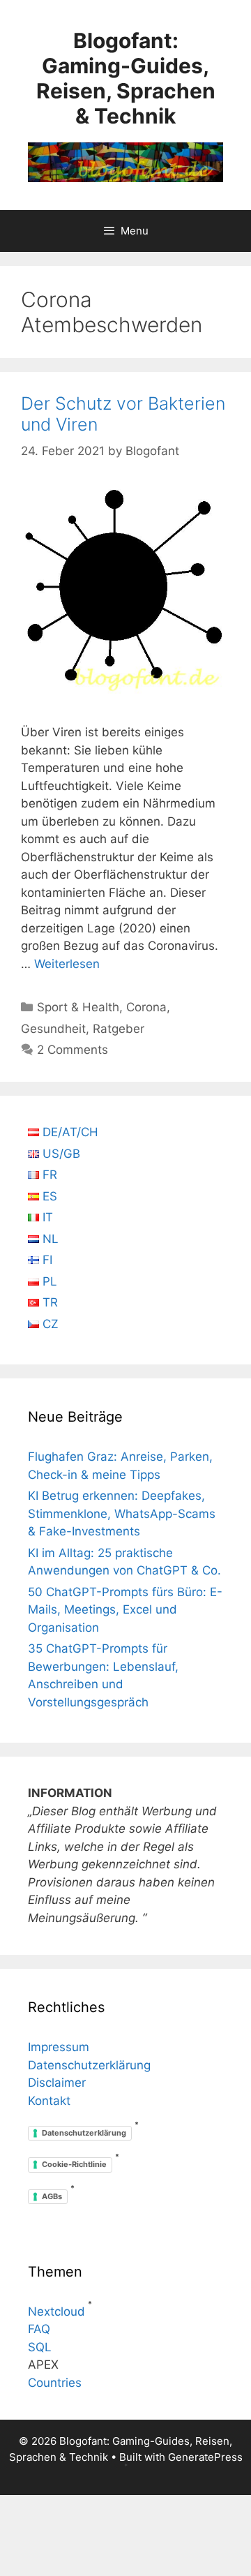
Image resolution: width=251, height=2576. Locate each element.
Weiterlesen (67, 964)
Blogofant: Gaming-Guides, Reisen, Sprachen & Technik (126, 78)
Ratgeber (119, 1029)
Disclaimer (57, 2083)
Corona (146, 1007)
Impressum (59, 2047)
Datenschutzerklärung (89, 2065)
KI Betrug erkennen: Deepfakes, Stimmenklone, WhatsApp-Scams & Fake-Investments (122, 1513)
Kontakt (49, 2101)
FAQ (39, 2329)
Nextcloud (56, 2311)
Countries (55, 2383)
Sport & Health (78, 1007)
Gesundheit (53, 1029)
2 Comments (73, 1050)
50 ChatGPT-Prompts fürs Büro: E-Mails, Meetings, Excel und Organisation (125, 1610)
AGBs (52, 2196)
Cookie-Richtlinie (74, 2164)
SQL (40, 2347)
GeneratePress (205, 2457)
